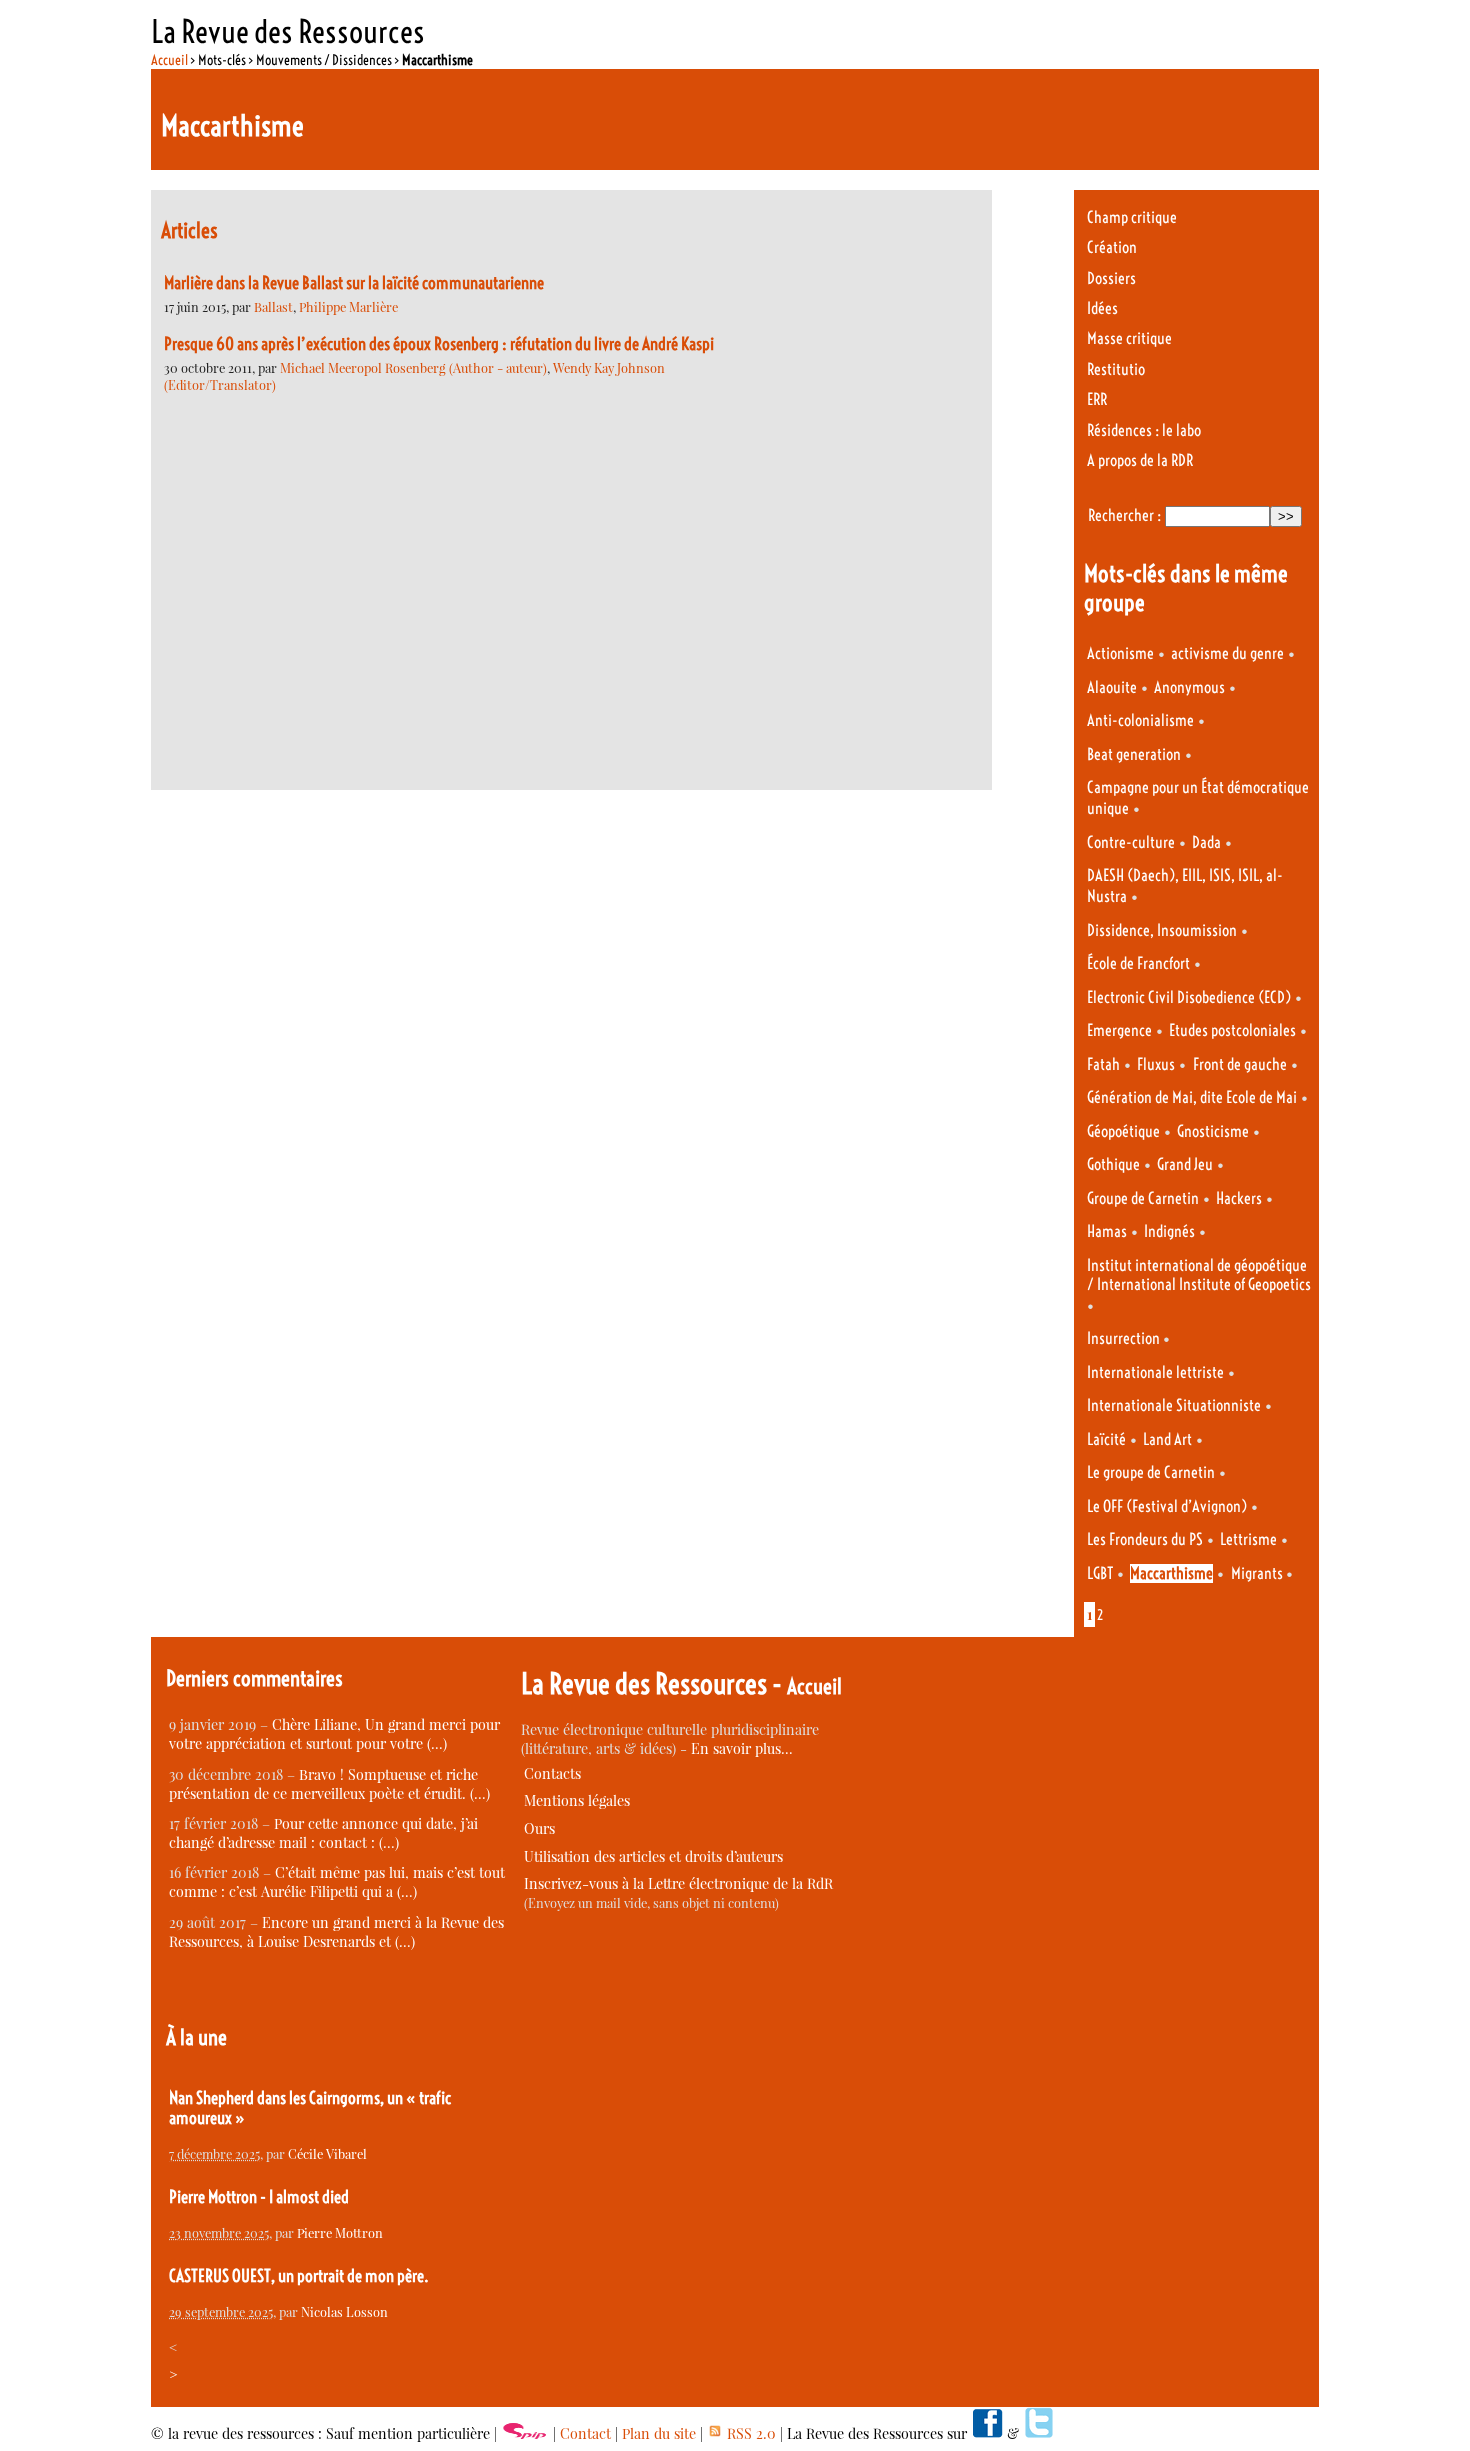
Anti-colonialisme (1140, 720)
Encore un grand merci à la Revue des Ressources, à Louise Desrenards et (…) (336, 1932)
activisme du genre (1227, 653)
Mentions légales (577, 1800)
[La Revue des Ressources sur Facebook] (987, 2433)
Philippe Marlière (348, 306)
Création (1112, 247)
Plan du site (659, 2433)
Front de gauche (1240, 1064)
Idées (1102, 308)
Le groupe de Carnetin (1151, 1472)
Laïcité (1106, 1439)
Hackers (1239, 1198)
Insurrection (1125, 1338)
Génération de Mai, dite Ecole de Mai (1192, 1097)
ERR (1097, 399)
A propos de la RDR (1140, 460)
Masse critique (1129, 338)
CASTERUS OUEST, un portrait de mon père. (299, 2276)
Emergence (1119, 1030)
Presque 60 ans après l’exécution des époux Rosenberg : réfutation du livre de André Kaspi (439, 344)
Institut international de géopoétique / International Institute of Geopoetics (1199, 1275)
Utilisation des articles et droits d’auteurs (653, 1856)
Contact (585, 2433)
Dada (1206, 842)
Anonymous (1189, 687)
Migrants (1258, 1573)
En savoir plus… (742, 1748)
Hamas (1107, 1231)
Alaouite (1112, 687)
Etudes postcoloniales (1232, 1030)
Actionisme (1120, 653)
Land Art (1167, 1439)
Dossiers (1111, 278)
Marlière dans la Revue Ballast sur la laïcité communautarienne (354, 283)
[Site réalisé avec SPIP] (525, 2433)
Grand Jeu (1185, 1164)
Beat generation (1134, 754)
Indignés (1169, 1231)
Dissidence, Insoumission (1162, 930)
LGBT (1100, 1573)
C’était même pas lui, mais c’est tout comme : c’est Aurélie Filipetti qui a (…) (337, 1882)
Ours (539, 1828)
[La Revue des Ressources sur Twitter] (1039, 2433)
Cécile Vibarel (327, 2153)
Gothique (1113, 1164)
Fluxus (1156, 1064)
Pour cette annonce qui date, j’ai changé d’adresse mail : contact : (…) (323, 1833)
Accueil (169, 60)
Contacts (552, 1773)
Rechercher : (1124, 515)
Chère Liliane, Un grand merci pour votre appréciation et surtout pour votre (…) (334, 1734)
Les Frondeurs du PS (1145, 1539)
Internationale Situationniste (1174, 1405)
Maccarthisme (1171, 1573)
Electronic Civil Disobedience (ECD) (1189, 997)
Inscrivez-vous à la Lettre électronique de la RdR (678, 1883)
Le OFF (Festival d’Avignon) (1167, 1506)
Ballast (273, 306)
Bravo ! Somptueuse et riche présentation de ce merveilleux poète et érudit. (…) (329, 1784)
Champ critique (1132, 217)
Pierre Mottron (340, 2232)
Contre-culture (1131, 842)
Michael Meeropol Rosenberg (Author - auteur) (413, 367)
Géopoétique (1123, 1131)
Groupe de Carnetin (1143, 1198)
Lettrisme (1248, 1539)
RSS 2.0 (749, 2433)
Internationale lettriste (1155, 1372)
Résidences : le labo (1144, 430)
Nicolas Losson (344, 2311)
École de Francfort (1138, 963)
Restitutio (1116, 369)
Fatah (1103, 1064)
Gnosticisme (1213, 1131)
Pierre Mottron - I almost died (259, 2197)
